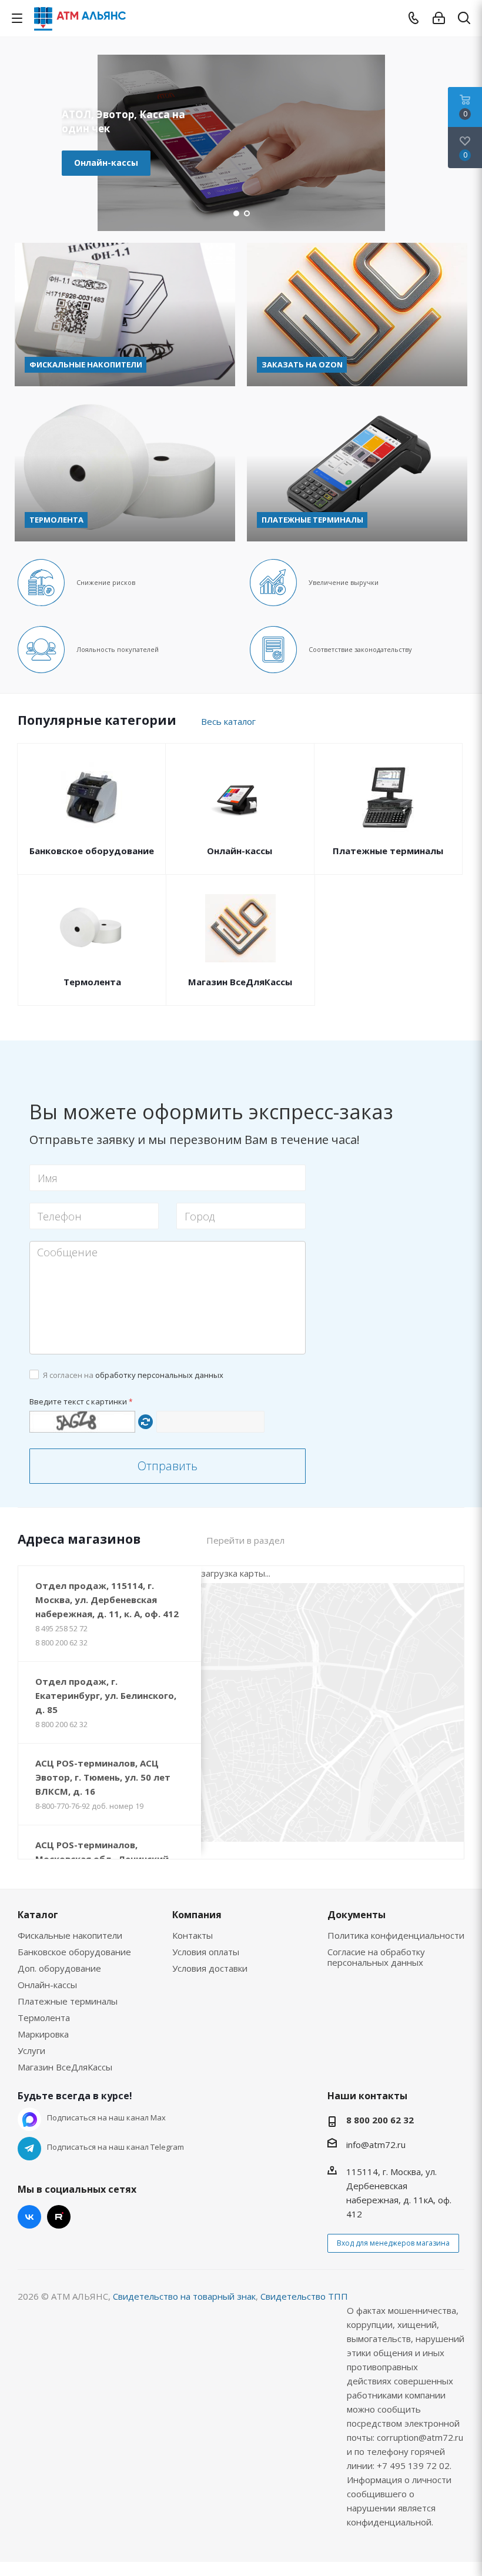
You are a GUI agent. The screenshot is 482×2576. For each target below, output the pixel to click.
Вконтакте (29, 2217)
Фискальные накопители (70, 1935)
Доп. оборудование (59, 1968)
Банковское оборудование (92, 851)
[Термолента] (125, 470)
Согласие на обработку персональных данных (376, 1957)
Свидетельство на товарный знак (184, 2296)
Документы (357, 1915)
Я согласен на (133, 1375)
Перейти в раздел (245, 1540)
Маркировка (43, 2034)
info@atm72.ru (376, 2145)
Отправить (168, 1466)
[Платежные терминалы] (357, 470)
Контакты (193, 1935)
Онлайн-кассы (106, 163)
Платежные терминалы (388, 851)
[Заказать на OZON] (357, 315)
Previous (21, 143)
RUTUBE (59, 2217)
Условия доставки (210, 1968)
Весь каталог (228, 721)
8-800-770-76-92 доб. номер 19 (89, 1806)
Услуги (31, 2050)
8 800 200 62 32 (61, 1642)
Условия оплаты (206, 1952)
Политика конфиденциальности (396, 1935)
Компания (197, 1915)
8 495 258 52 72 (61, 1628)
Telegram (29, 2149)
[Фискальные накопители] (125, 315)
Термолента (92, 982)
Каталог (38, 1915)
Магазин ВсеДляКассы (240, 982)
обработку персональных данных (159, 1375)
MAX (29, 2119)
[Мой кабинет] (439, 18)
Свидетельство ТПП (304, 2296)
